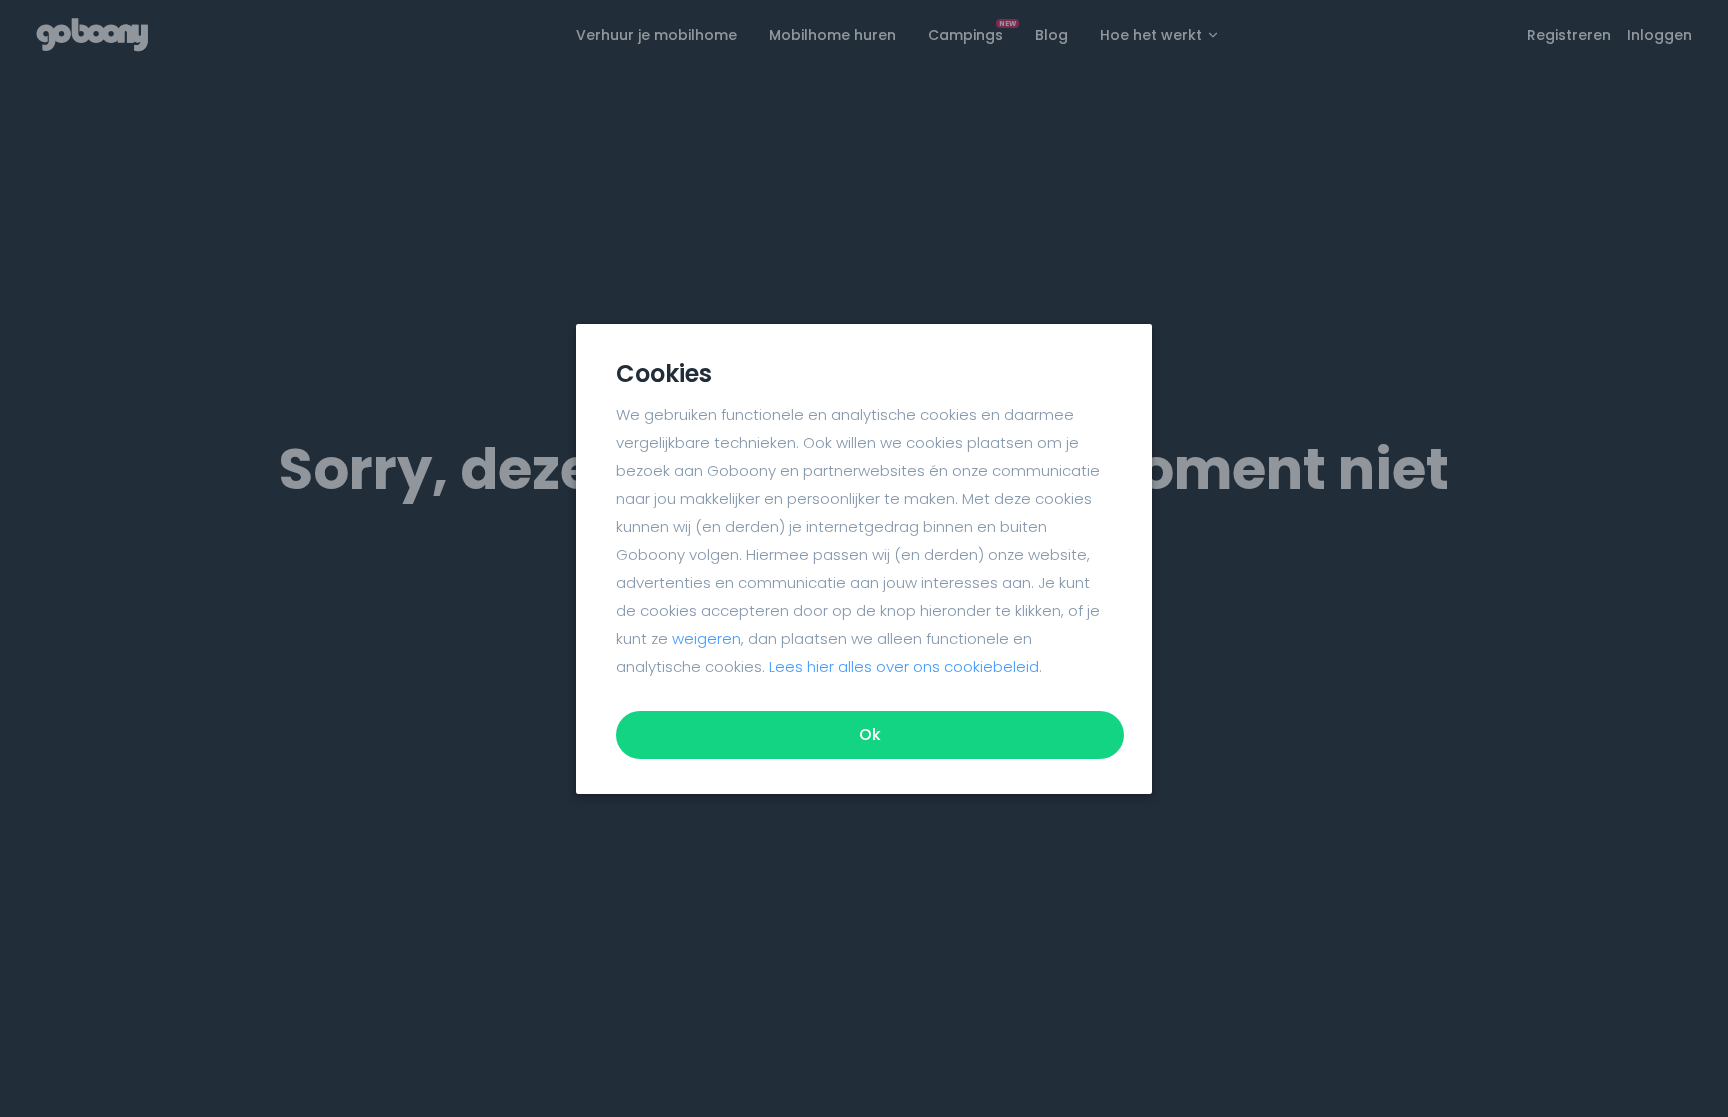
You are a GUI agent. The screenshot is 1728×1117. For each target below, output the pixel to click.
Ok (870, 734)
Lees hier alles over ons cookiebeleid (904, 666)
